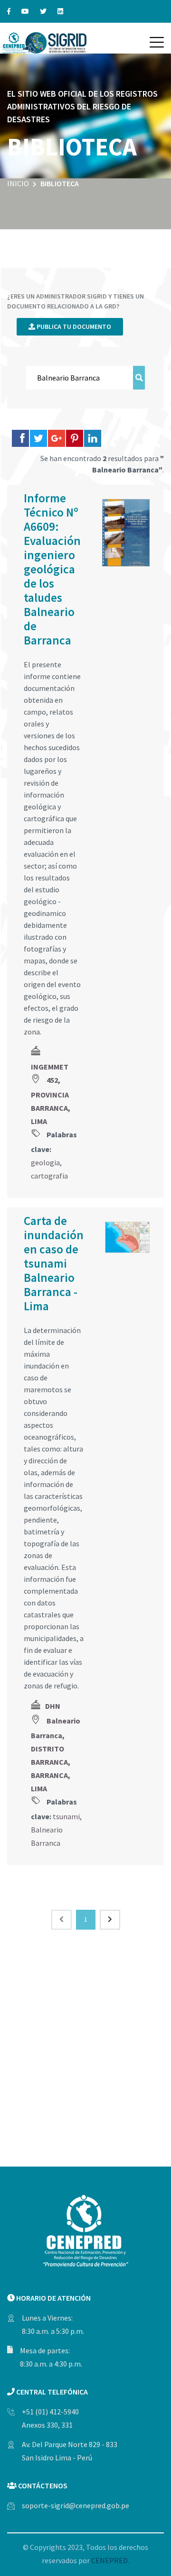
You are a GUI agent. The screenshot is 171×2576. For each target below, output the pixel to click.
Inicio (18, 183)
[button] (157, 42)
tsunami (66, 1816)
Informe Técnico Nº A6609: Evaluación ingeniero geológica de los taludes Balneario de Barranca (52, 569)
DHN (53, 1706)
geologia (45, 1162)
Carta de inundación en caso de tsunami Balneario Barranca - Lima (54, 1263)
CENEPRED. (110, 2560)
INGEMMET (50, 1067)
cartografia (49, 1176)
